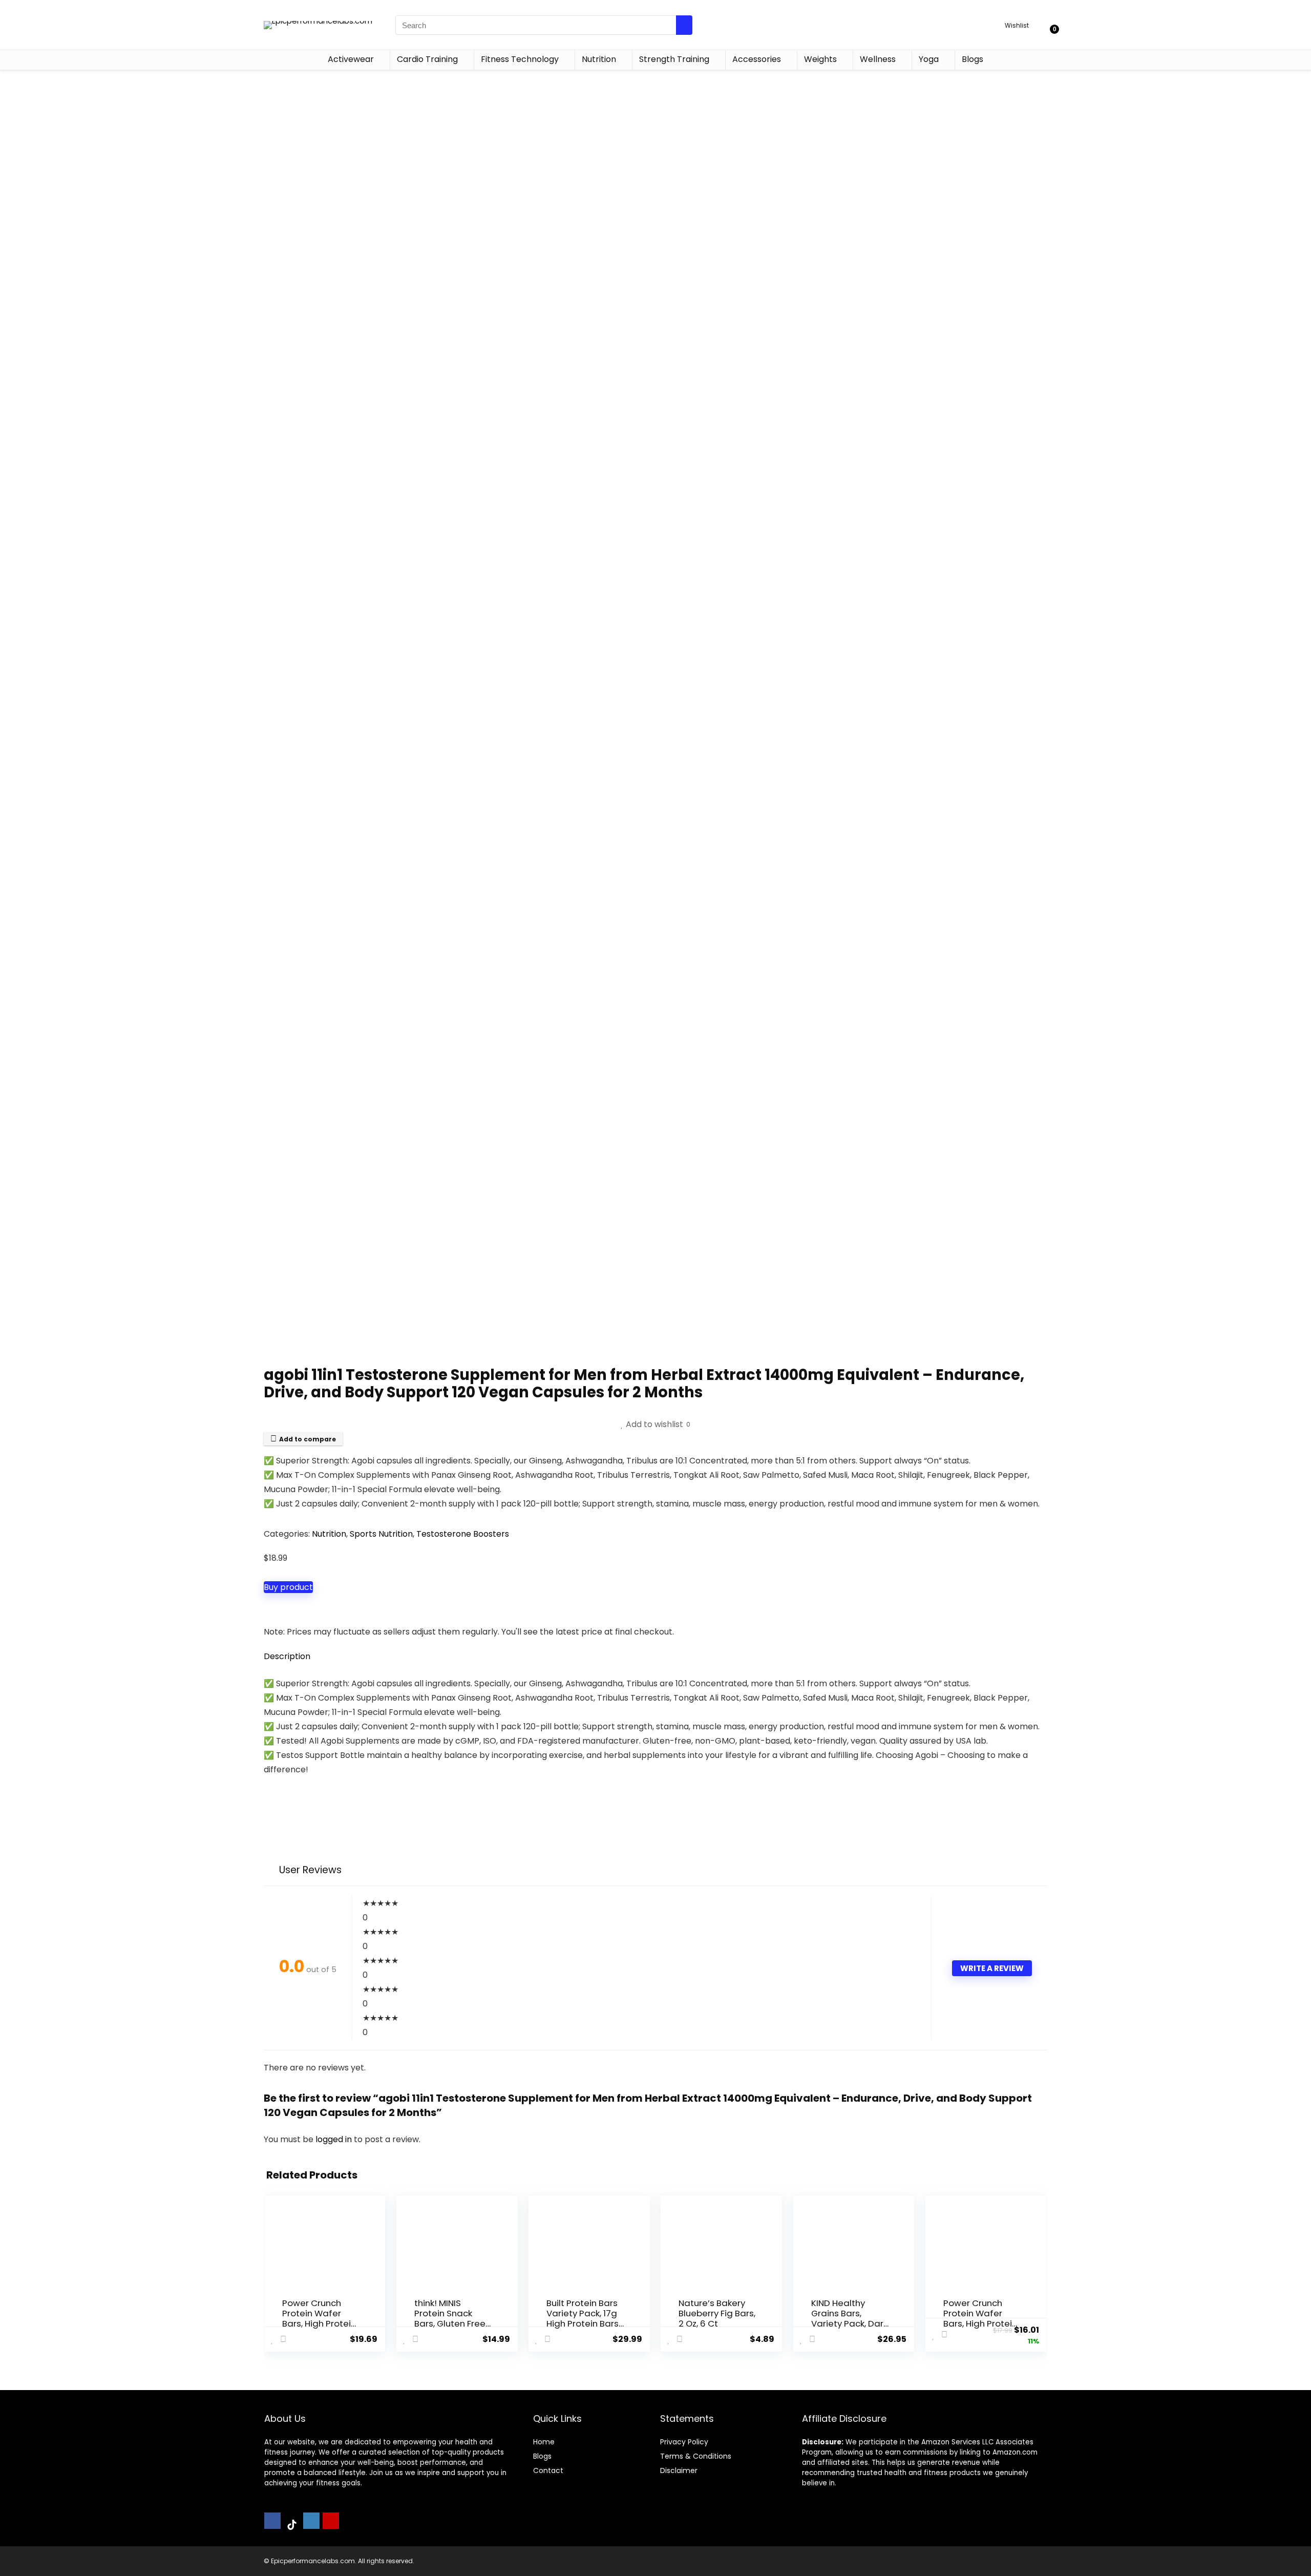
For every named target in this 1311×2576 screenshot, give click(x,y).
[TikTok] (292, 2525)
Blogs (972, 59)
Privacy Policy (684, 2442)
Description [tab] (287, 1656)
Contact (548, 2470)
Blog (541, 2456)
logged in (335, 2139)
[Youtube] (331, 2521)
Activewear (351, 59)
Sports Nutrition (381, 1534)
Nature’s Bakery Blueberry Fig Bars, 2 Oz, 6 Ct (717, 2313)
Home (544, 2442)
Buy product (288, 1587)
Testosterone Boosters (463, 1534)
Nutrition (599, 59)
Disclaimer (679, 2470)
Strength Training (674, 59)
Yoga (929, 59)
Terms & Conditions (696, 2456)
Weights (820, 59)
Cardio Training (427, 59)
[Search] (684, 25)
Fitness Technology (520, 59)
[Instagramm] (311, 2521)
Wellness (878, 59)
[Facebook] (272, 2521)
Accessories (757, 59)
